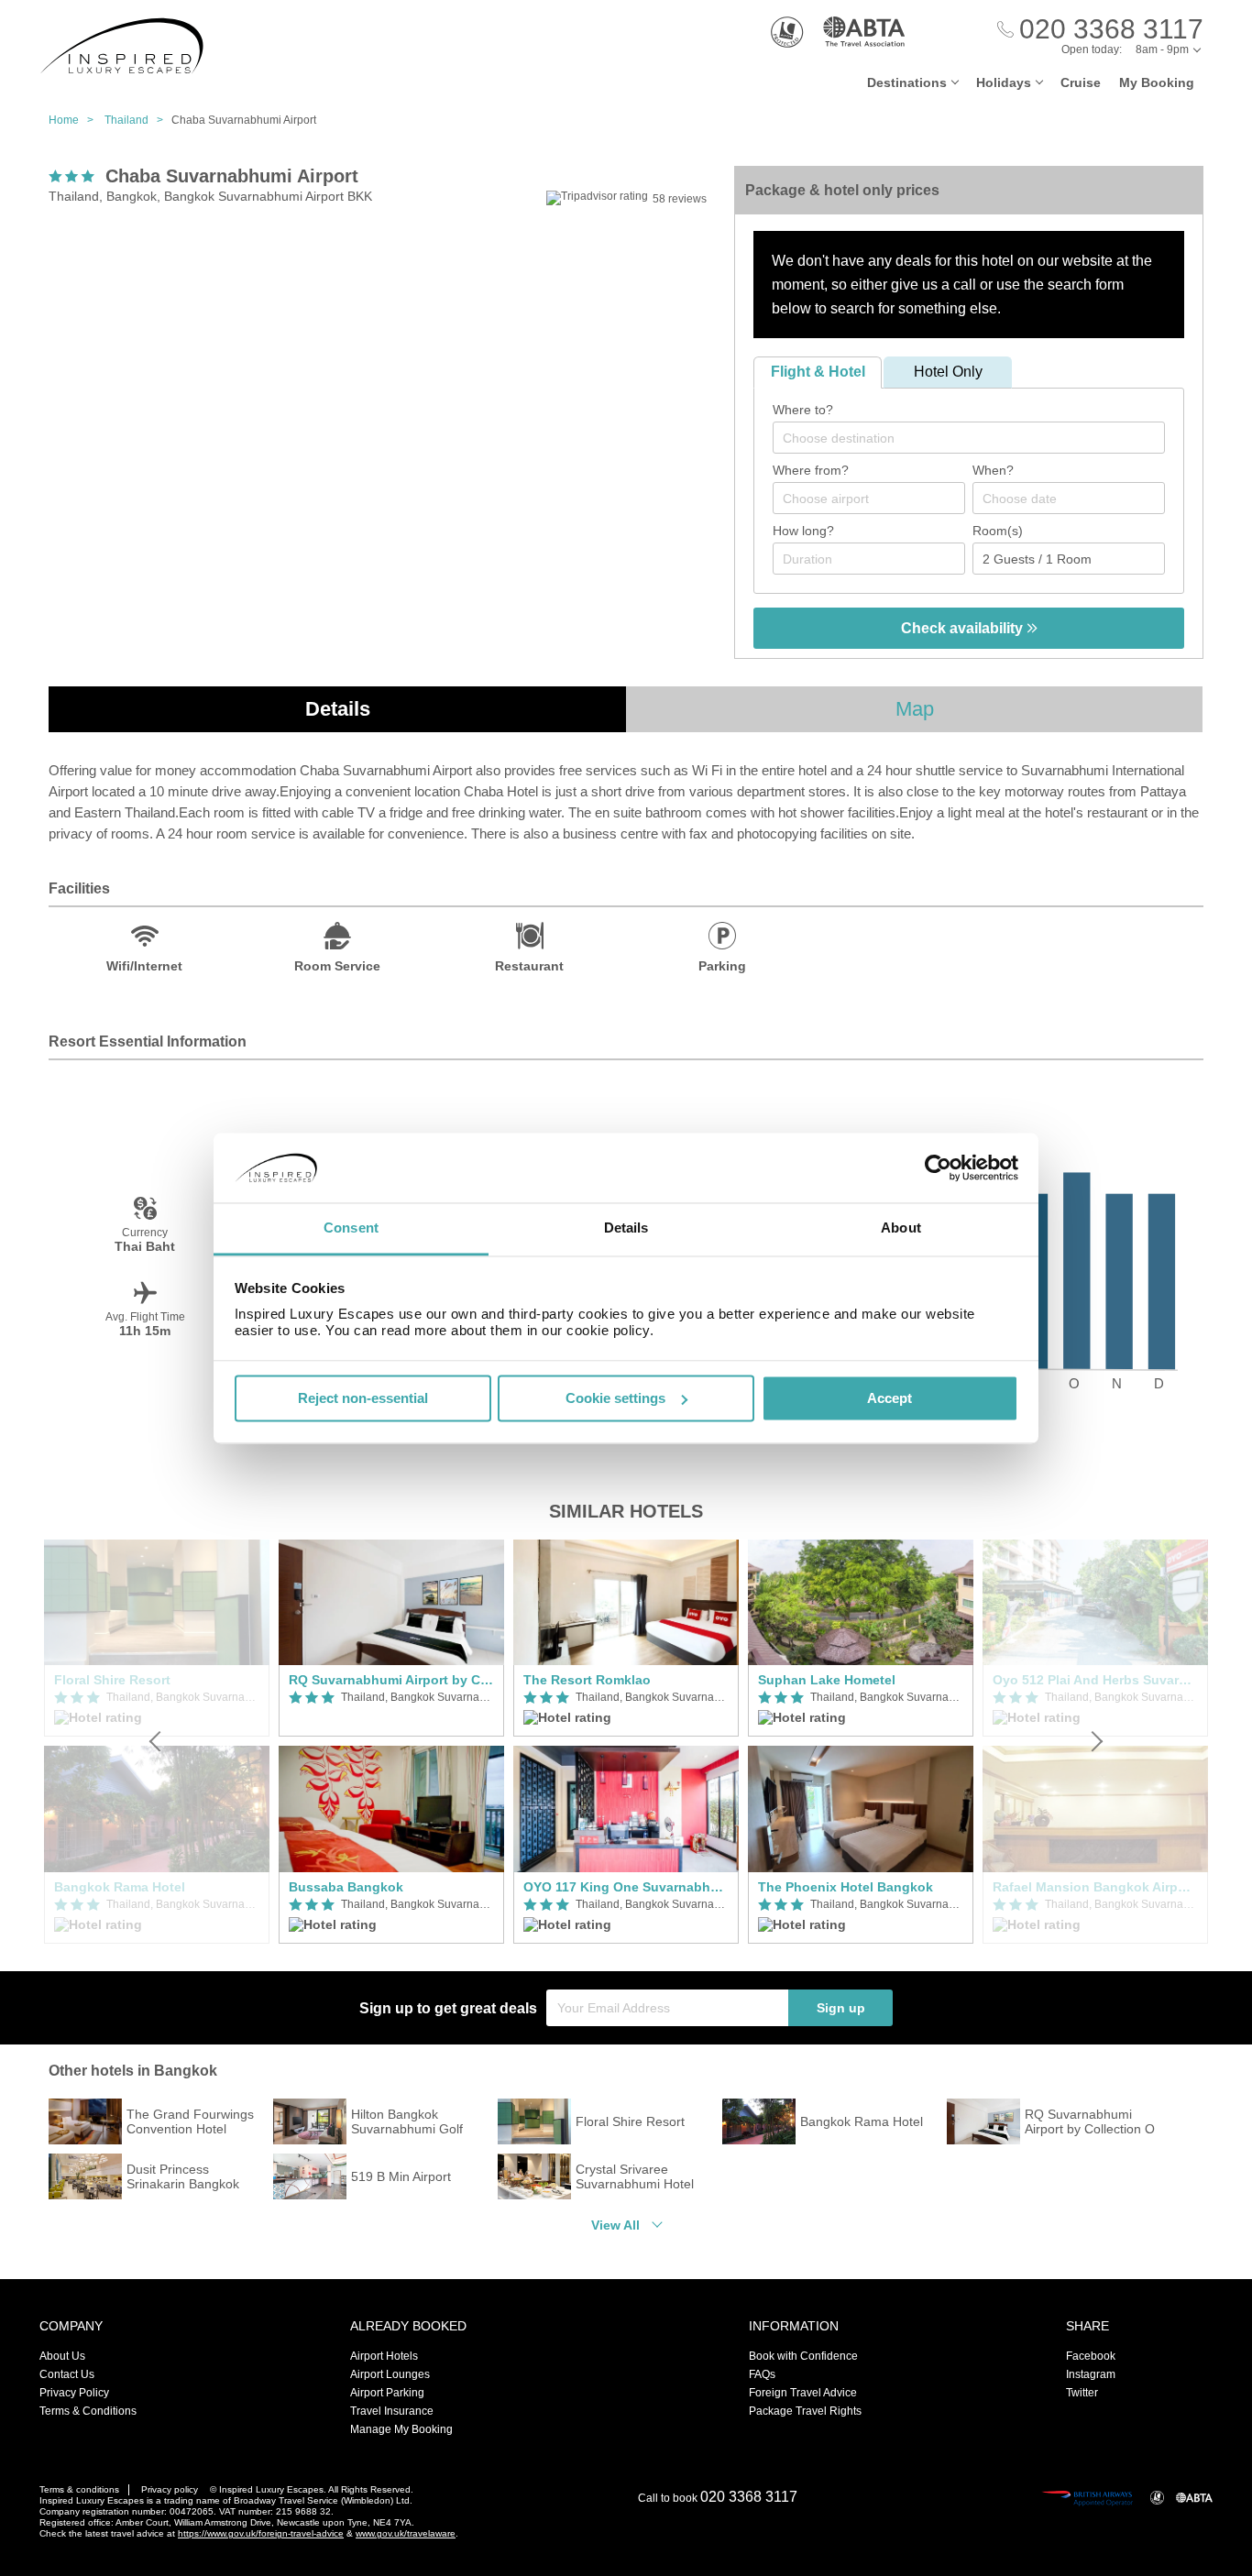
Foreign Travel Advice (803, 2393)
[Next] (1095, 1742)
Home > (75, 120)
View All (615, 2225)
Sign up (841, 2008)
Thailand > (138, 120)
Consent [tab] (351, 1228)
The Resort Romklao (587, 1680)
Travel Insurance (392, 2411)
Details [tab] (626, 1228)
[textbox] (978, 438)
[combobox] (969, 438)
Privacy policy (170, 2489)
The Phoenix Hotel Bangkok (846, 1887)
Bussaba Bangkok (346, 1887)
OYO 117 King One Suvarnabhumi (626, 1887)
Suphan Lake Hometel (827, 1680)
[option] (391, 1742)
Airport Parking (387, 2393)
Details (338, 709)
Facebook (1091, 2356)
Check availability (964, 628)
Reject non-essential (363, 1398)
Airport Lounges (390, 2374)
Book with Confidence (803, 2356)
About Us (62, 2356)
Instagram (1091, 2374)
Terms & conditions (79, 2489)
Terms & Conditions (88, 2411)
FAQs (762, 2374)
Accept (890, 1398)
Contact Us (67, 2374)
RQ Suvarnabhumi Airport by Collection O (391, 1680)
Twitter (1082, 2393)
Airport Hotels (384, 2356)
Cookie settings (615, 1398)
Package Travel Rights (805, 2411)
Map (915, 709)
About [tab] (901, 1228)
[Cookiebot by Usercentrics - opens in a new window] (938, 1167)
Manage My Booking (401, 2429)
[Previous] (157, 1742)
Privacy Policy (74, 2393)
